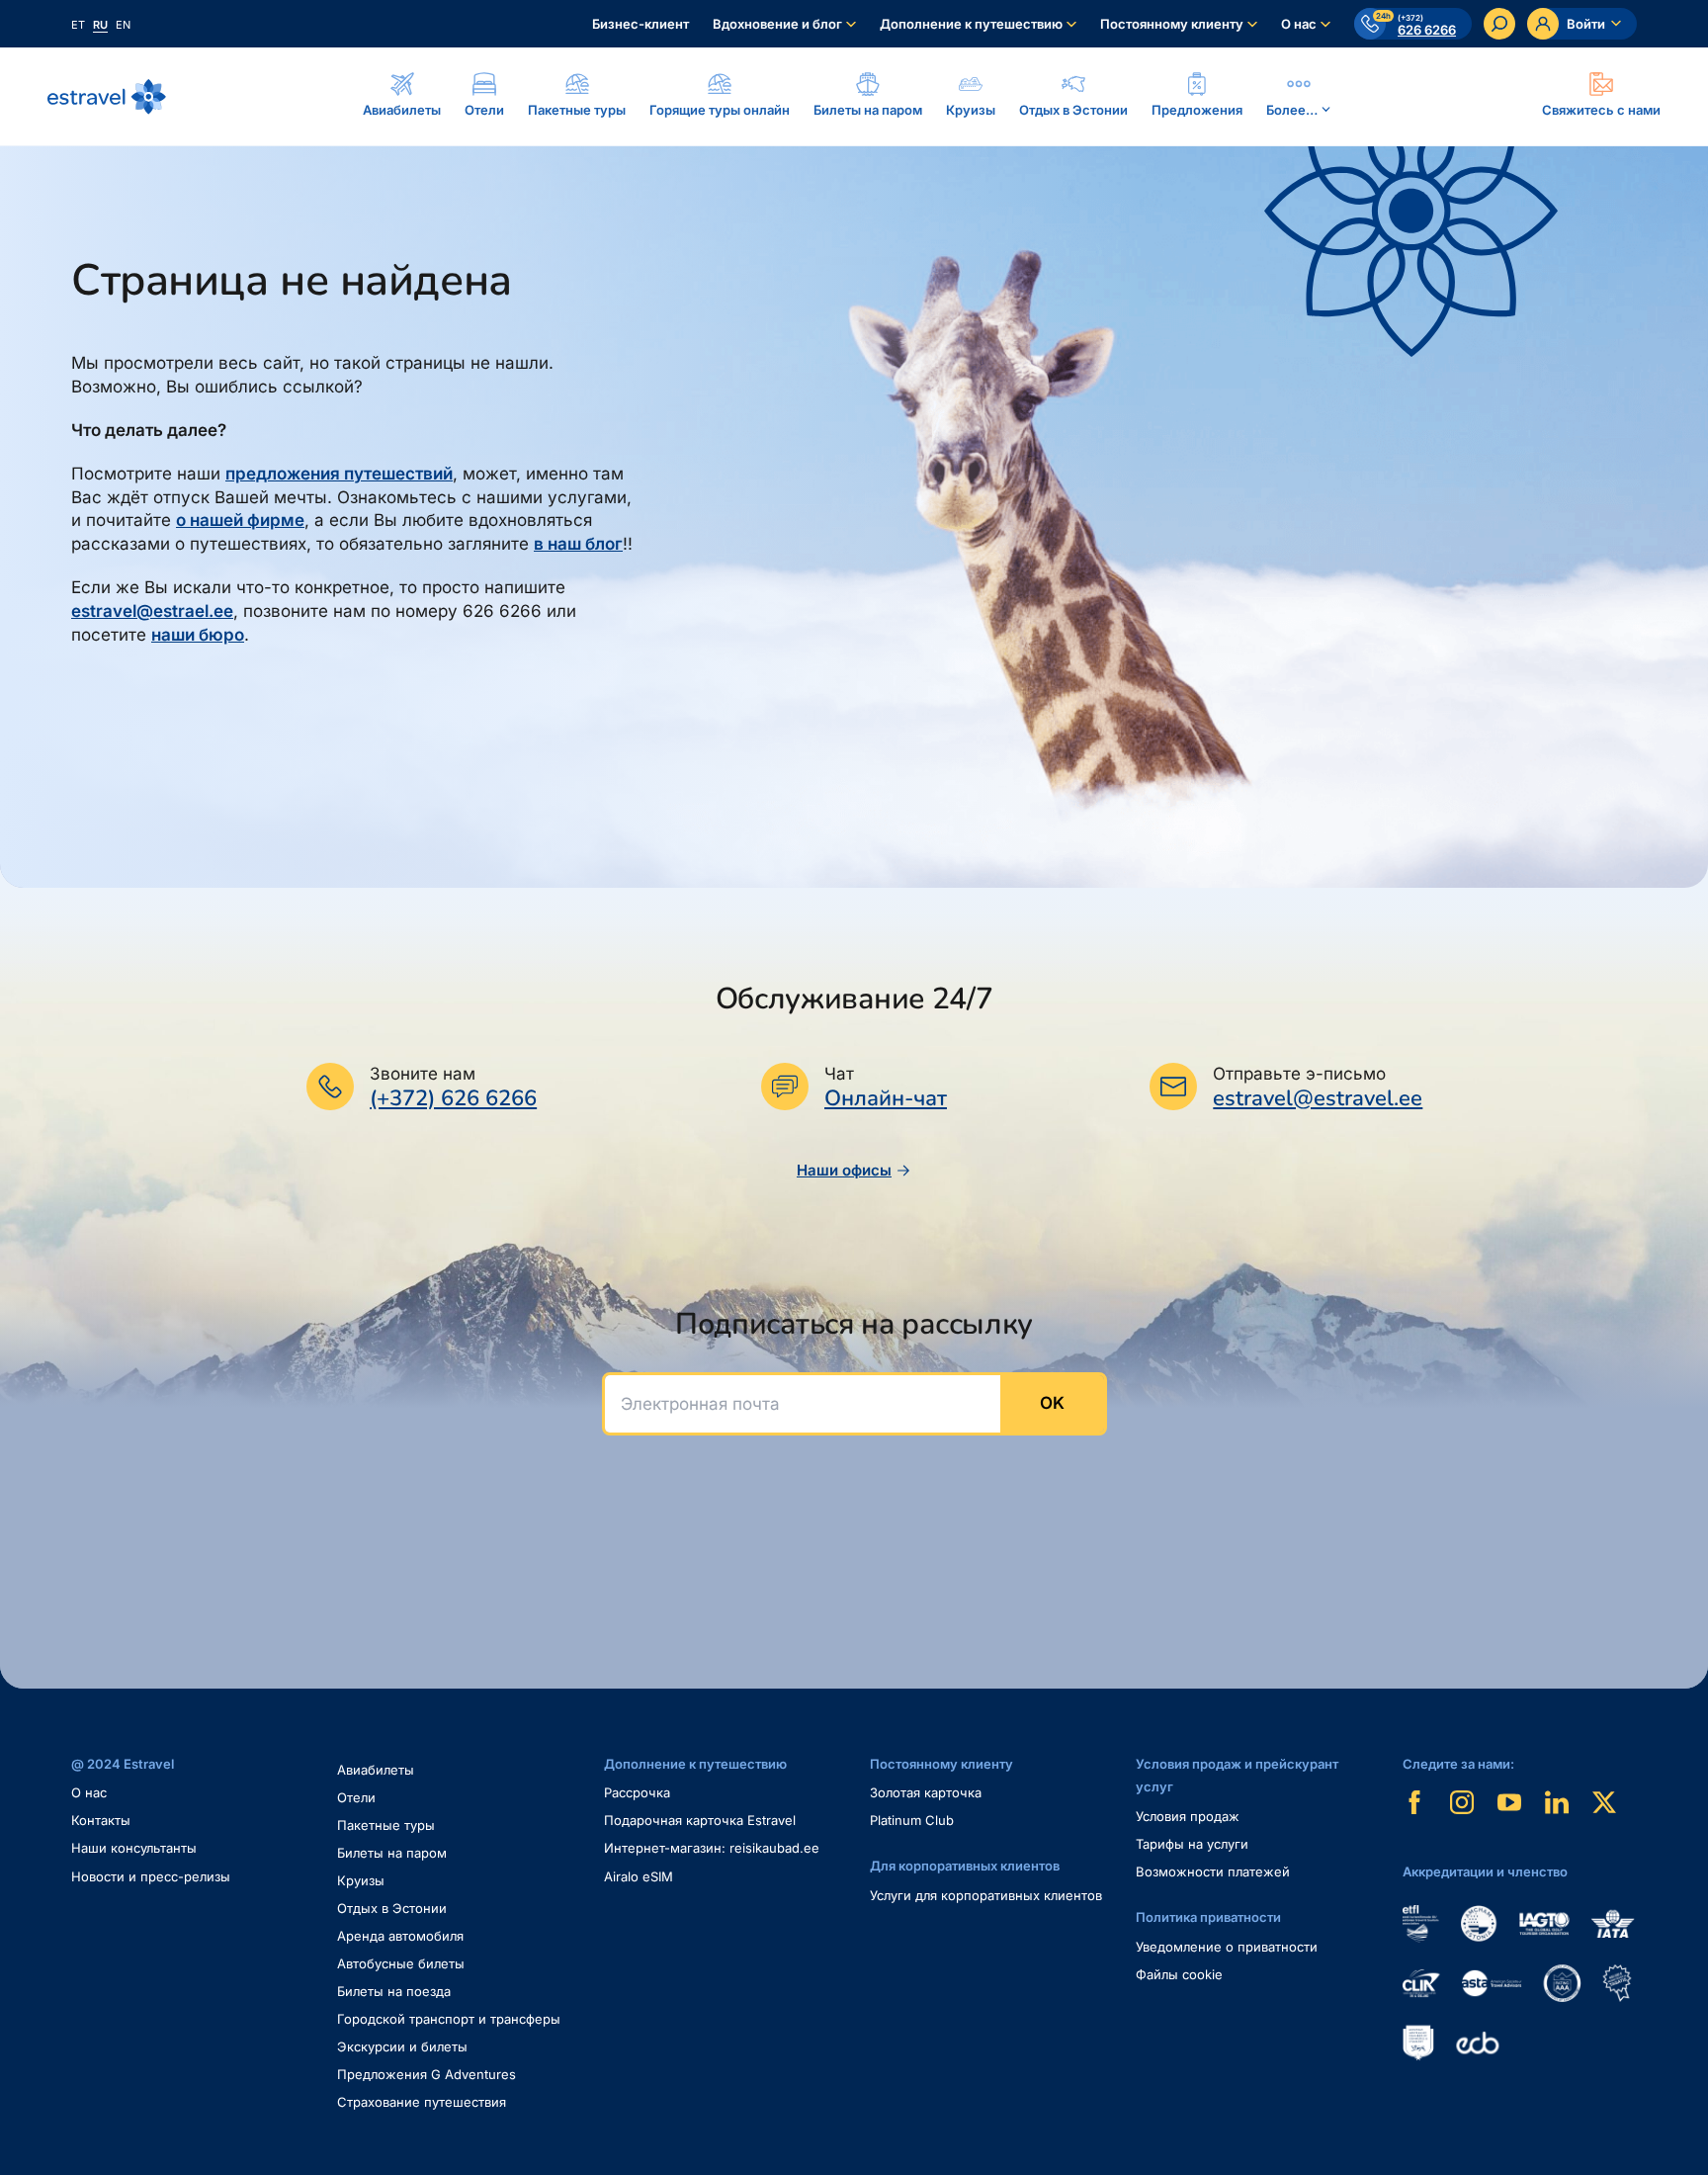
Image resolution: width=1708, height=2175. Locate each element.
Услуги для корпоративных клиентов (986, 1895)
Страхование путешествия (422, 2102)
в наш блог (578, 544)
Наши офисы (844, 1170)
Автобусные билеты (401, 1963)
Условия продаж (1188, 1816)
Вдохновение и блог (777, 24)
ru (100, 25)
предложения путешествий (339, 474)
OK (1052, 1403)
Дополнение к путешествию (971, 24)
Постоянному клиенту (1172, 24)
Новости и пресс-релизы (151, 1876)
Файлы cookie (1179, 1974)
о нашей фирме (240, 520)
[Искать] (1499, 24)
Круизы (361, 1880)
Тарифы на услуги (1192, 1844)
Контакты (101, 1820)
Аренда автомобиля (400, 1936)
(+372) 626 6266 (453, 1098)
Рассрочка (637, 1792)
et (78, 25)
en (123, 25)
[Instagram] (1462, 1802)
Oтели (356, 1797)
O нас (89, 1792)
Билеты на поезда (394, 1991)
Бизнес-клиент (640, 24)
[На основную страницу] (107, 97)
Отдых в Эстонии (392, 1908)
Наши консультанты (134, 1848)
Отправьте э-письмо (1299, 1074)
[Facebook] (1414, 1802)
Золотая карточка (926, 1792)
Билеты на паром (392, 1853)
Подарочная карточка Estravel (700, 1820)
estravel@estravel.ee (1318, 1098)
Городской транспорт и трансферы (449, 2019)
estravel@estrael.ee (152, 611)
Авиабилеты (376, 1770)
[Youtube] (1509, 1802)
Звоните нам (423, 1074)
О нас (1299, 24)
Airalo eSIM (639, 1876)
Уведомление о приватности (1227, 1947)
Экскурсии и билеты (402, 2046)
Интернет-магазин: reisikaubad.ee (712, 1848)
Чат (839, 1074)
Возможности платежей (1213, 1871)
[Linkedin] (1557, 1802)
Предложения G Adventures (427, 2074)
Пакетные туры (386, 1825)
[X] (1604, 1802)
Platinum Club (912, 1820)
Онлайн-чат (886, 1099)
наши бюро (198, 635)
